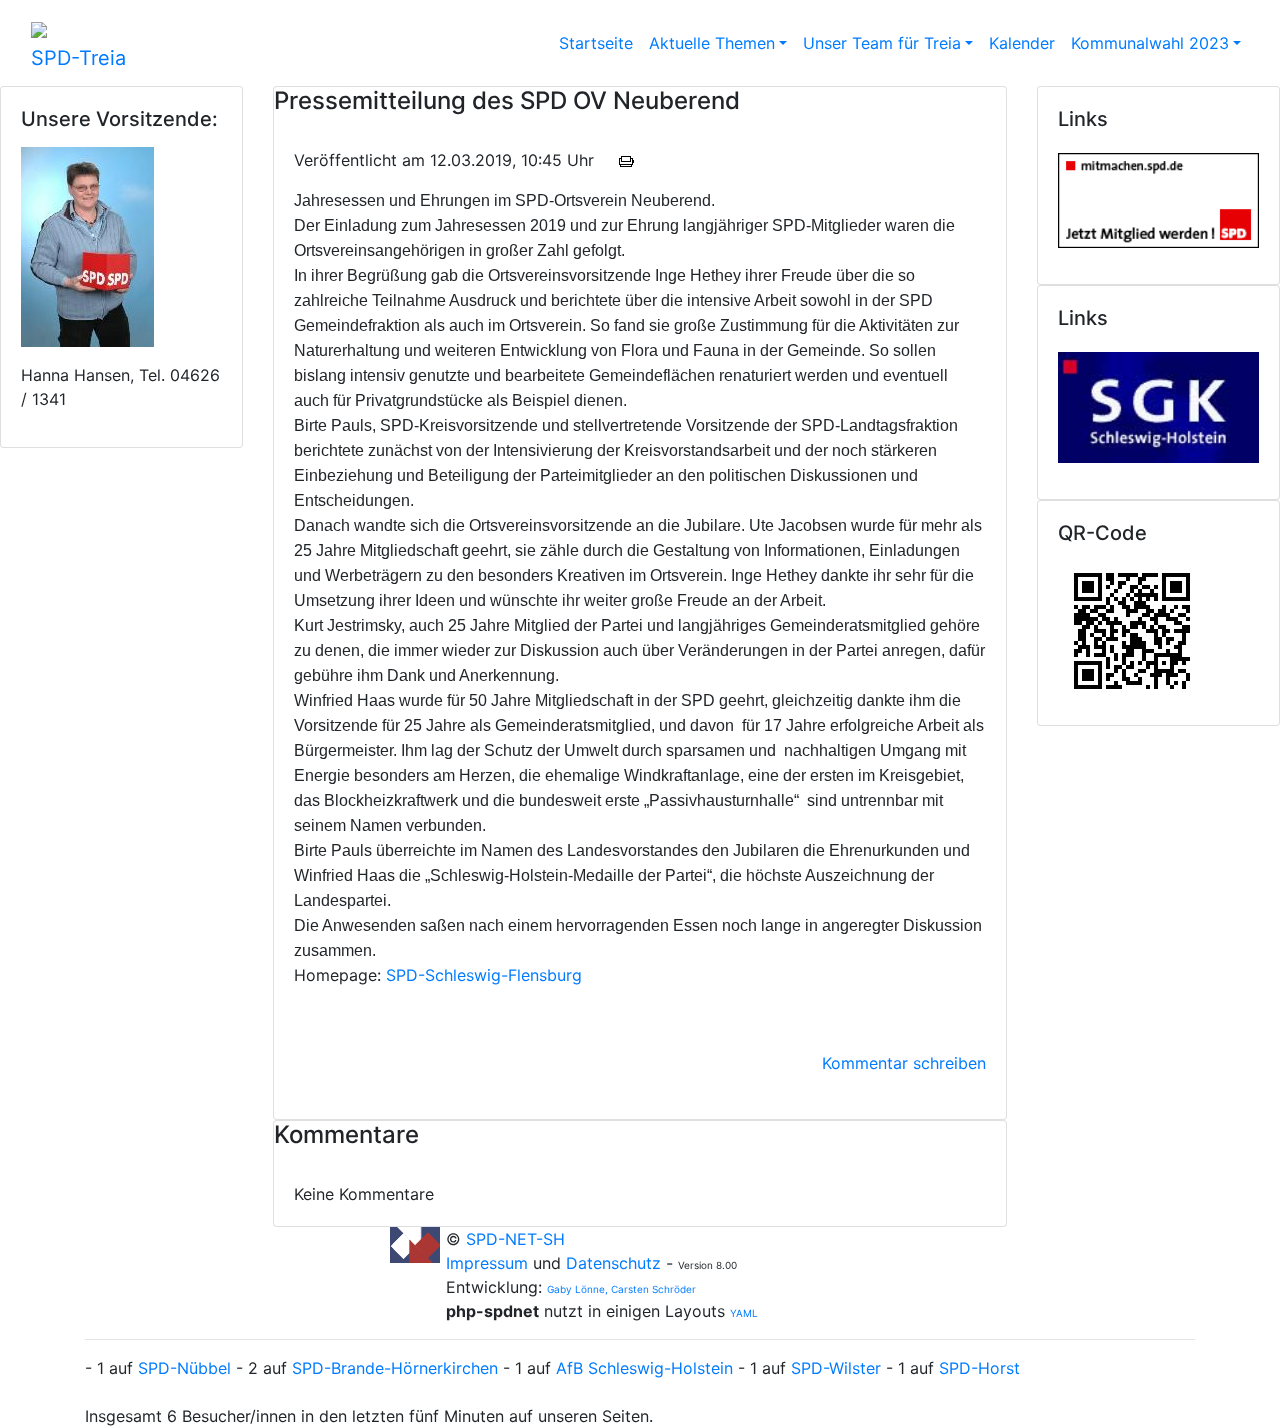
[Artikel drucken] (626, 160)
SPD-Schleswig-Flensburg (484, 975)
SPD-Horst (979, 1368)
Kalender (1022, 43)
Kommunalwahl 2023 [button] (1150, 43)
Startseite (596, 43)
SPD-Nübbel (184, 1368)
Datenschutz (613, 1263)
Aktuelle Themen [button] (712, 43)
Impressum (489, 1263)
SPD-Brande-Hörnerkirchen (395, 1368)
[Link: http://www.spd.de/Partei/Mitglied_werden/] (1158, 196)
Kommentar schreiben (904, 1063)
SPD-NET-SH (515, 1239)
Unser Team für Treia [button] (882, 43)
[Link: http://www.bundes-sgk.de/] (1158, 403)
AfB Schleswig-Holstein (644, 1368)
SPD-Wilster (836, 1368)
